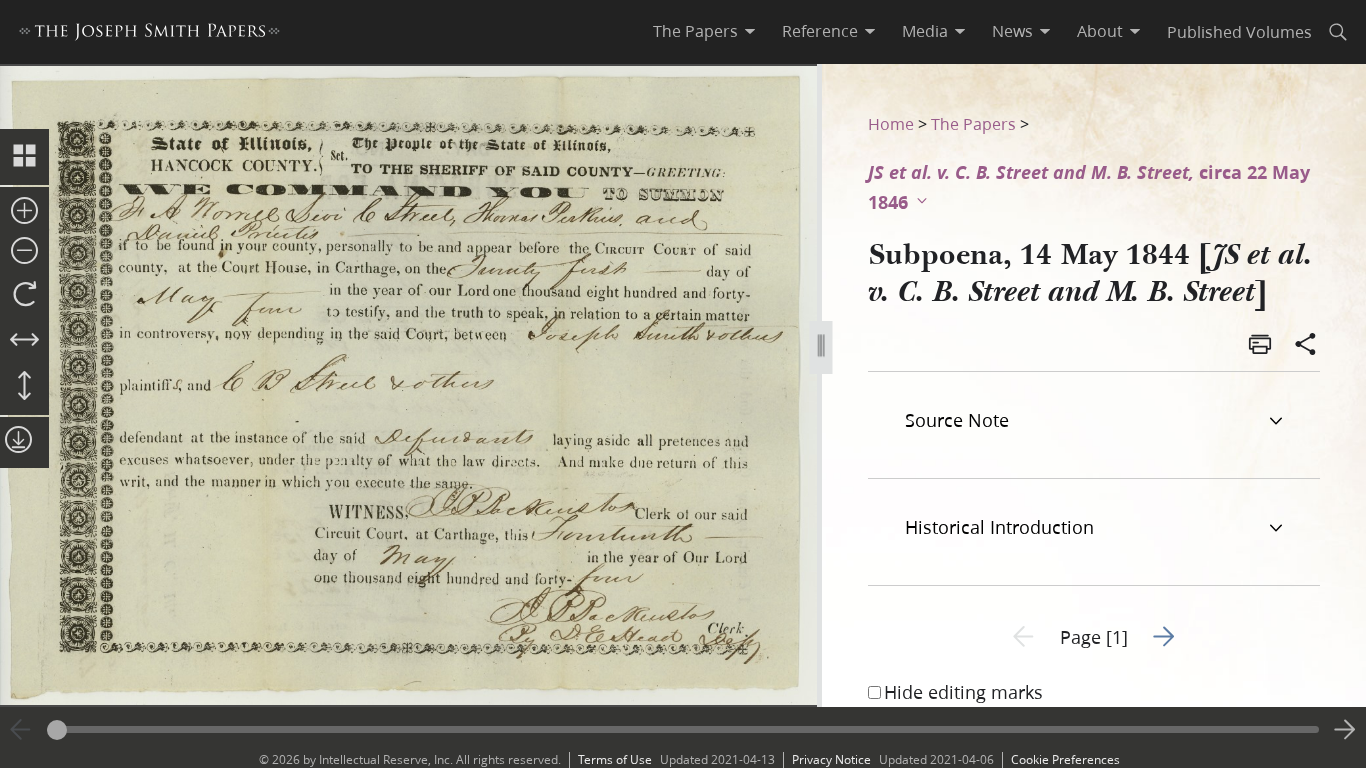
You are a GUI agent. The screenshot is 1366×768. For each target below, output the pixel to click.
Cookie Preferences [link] (1065, 759)
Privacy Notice (831, 759)
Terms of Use (615, 759)
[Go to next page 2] (1345, 730)
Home (891, 123)
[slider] (683, 729)
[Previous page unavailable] (21, 730)
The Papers (973, 123)
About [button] (1100, 31)
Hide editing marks (963, 692)
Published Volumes (1239, 31)
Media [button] (925, 31)
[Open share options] (1306, 346)
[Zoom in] (24, 212)
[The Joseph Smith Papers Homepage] (149, 34)
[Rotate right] (24, 295)
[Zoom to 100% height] (24, 387)
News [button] (1012, 31)
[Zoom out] (24, 252)
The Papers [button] (695, 31)
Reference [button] (820, 31)
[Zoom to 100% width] (24, 341)
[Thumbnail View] (24, 157)
